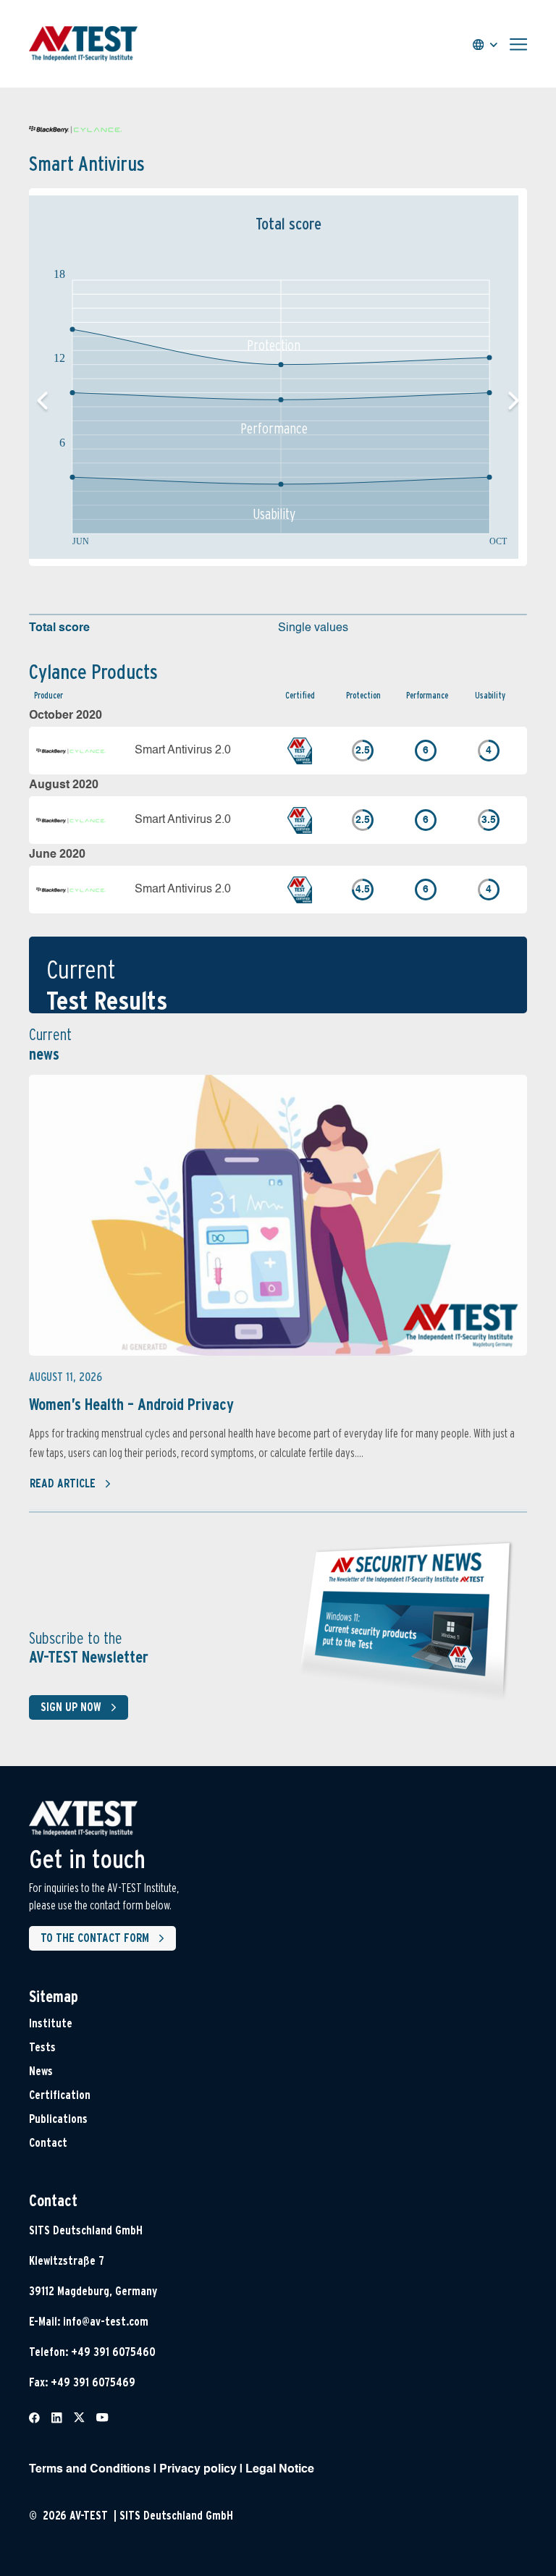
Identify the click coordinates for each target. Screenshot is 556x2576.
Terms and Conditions (90, 2470)
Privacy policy (198, 2470)
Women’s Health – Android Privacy (131, 1404)
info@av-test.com (106, 2322)
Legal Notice (280, 2470)
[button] (514, 401)
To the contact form (95, 1938)
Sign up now (71, 1707)
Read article (63, 1483)
